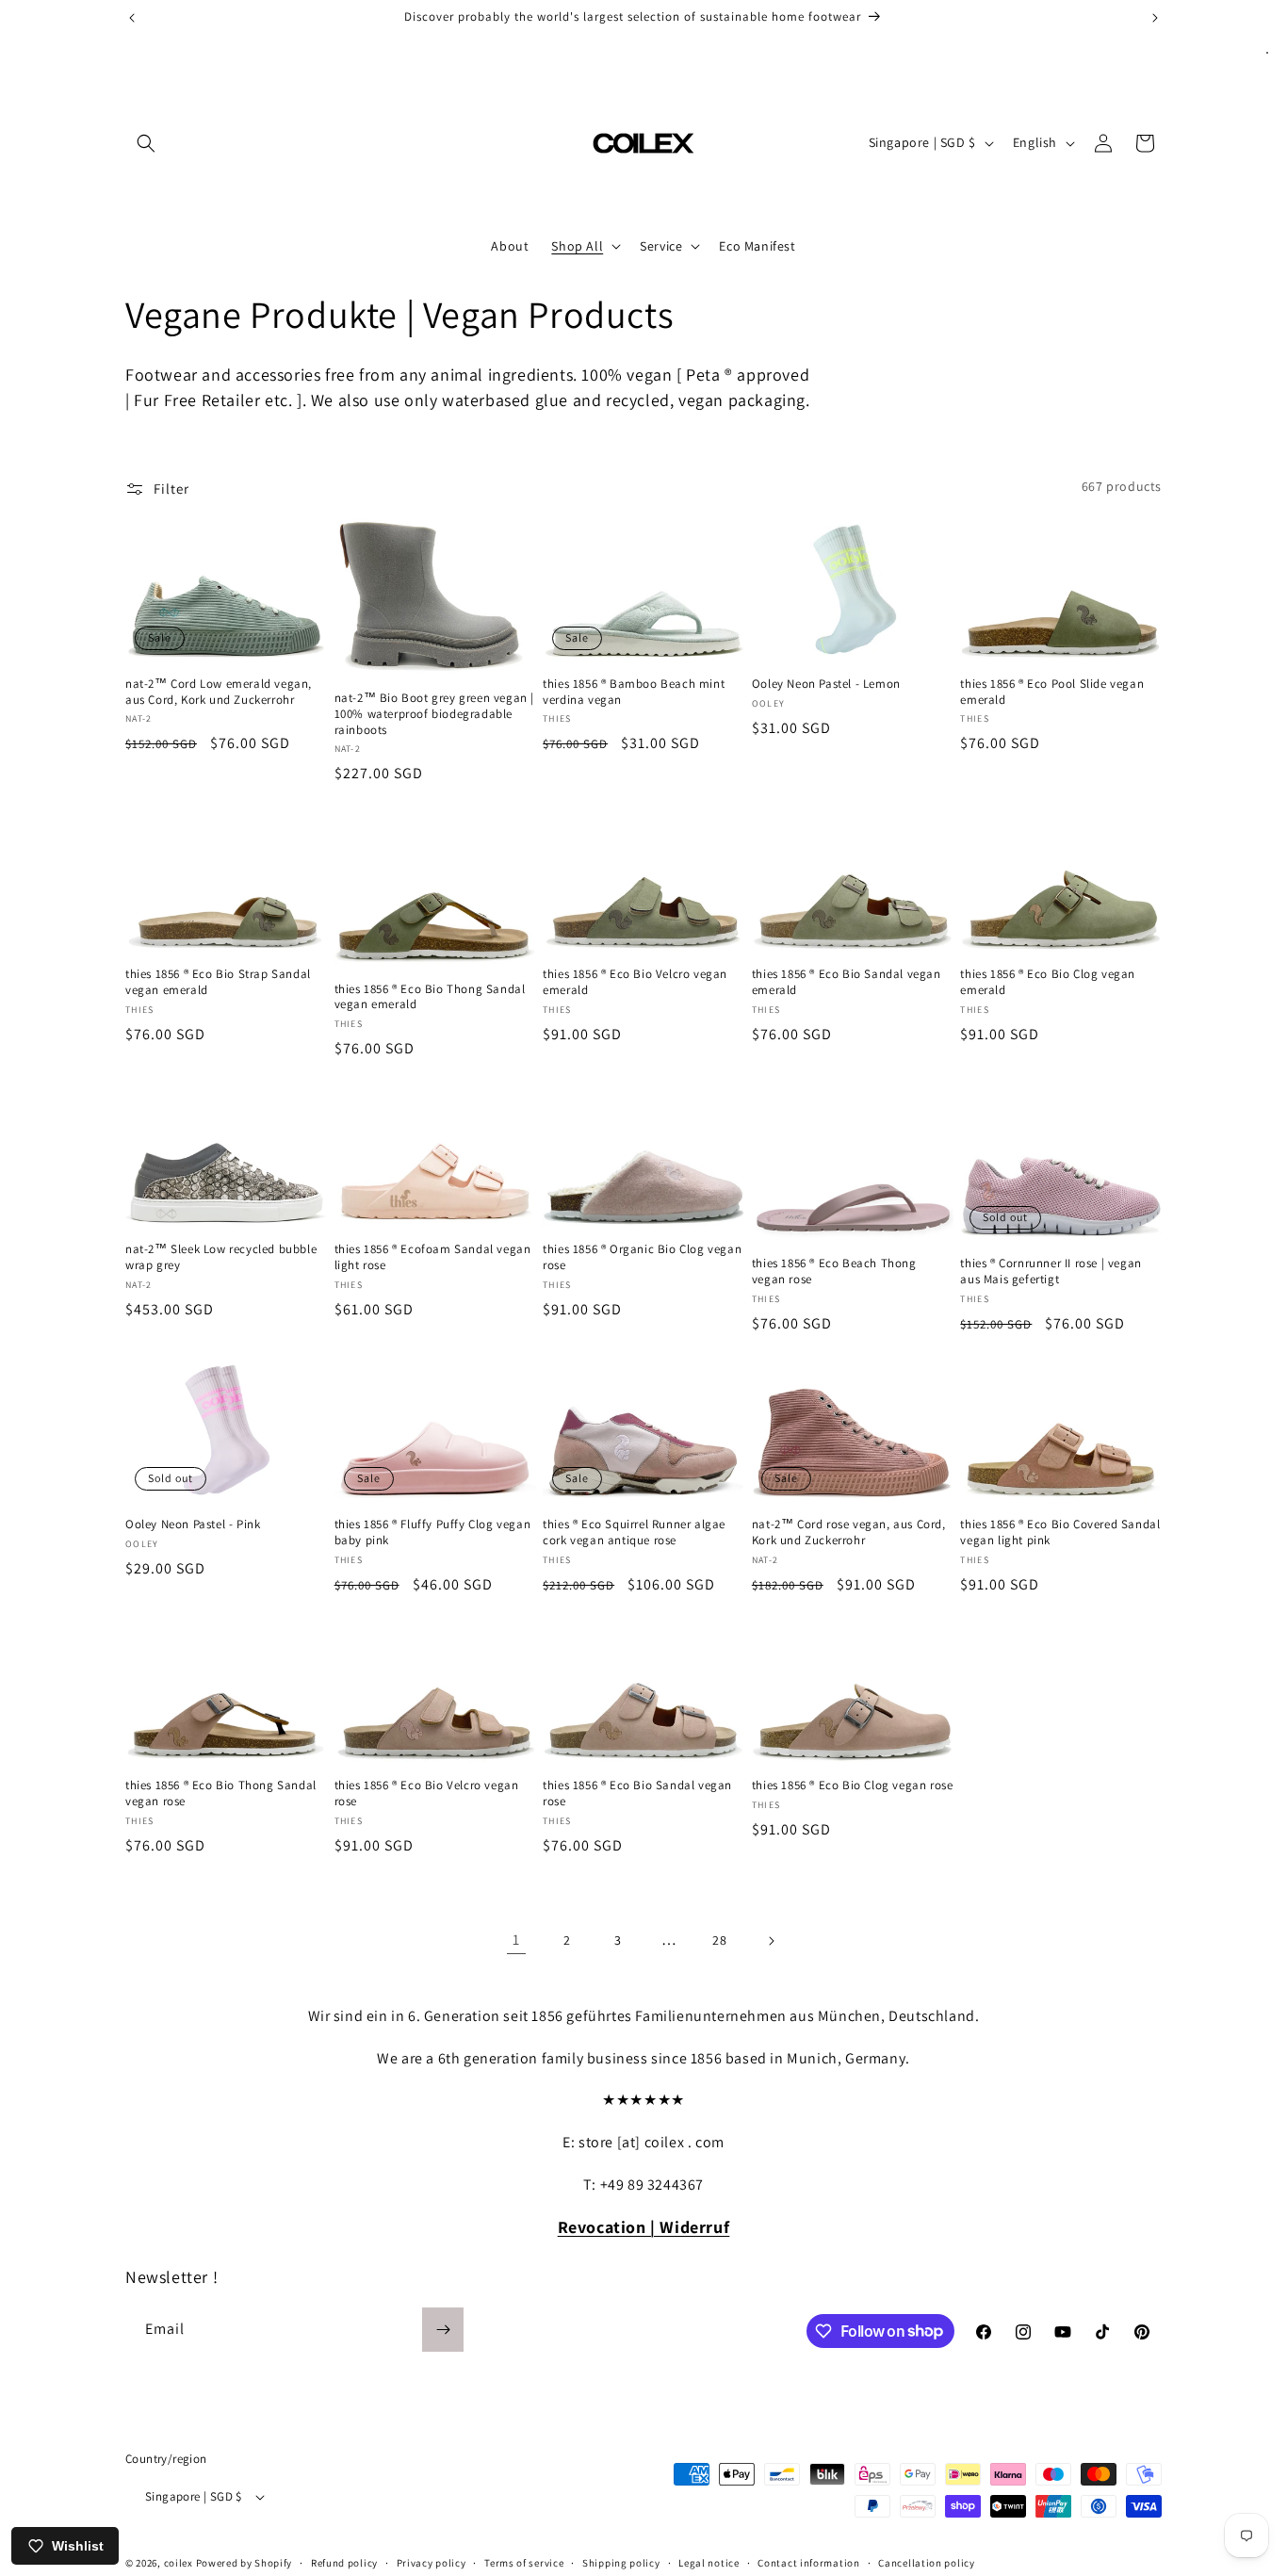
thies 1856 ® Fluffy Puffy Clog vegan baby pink (433, 1533)
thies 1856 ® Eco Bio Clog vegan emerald (1048, 982)
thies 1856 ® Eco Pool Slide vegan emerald (1052, 692)
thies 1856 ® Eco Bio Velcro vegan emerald (635, 982)
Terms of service (524, 2563)
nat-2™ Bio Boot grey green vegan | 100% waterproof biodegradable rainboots (434, 714)
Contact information (808, 2563)
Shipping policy (621, 2563)
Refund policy (344, 2563)
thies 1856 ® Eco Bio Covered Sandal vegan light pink (1060, 1533)
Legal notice (709, 2563)
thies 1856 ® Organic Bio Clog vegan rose (642, 1257)
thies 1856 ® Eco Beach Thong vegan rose (834, 1272)
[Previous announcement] (132, 18)
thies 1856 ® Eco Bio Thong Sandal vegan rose (221, 1793)
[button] (146, 143)
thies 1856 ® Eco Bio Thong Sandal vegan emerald (430, 997)
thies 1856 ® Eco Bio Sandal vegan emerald (847, 982)
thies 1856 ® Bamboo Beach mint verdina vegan (634, 692)
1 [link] (516, 1940)
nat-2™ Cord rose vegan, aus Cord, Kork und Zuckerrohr (849, 1533)
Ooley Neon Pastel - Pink (193, 1524)
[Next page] (771, 1941)
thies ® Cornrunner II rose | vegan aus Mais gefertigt (1051, 1272)
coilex (179, 2563)
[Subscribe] (443, 2330)
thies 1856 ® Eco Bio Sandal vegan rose (637, 1793)
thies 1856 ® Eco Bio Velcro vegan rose (427, 1793)
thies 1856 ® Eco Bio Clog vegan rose (853, 1785)
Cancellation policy (926, 2563)
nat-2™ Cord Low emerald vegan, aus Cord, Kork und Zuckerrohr (219, 692)
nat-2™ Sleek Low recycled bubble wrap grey (221, 1257)
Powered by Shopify (244, 2563)
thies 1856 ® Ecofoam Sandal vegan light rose (433, 1257)
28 (719, 1940)
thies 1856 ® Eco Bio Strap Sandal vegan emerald (218, 982)
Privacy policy (432, 2563)
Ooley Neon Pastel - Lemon (826, 684)
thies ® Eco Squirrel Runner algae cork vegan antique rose (634, 1533)
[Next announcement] (1155, 18)
